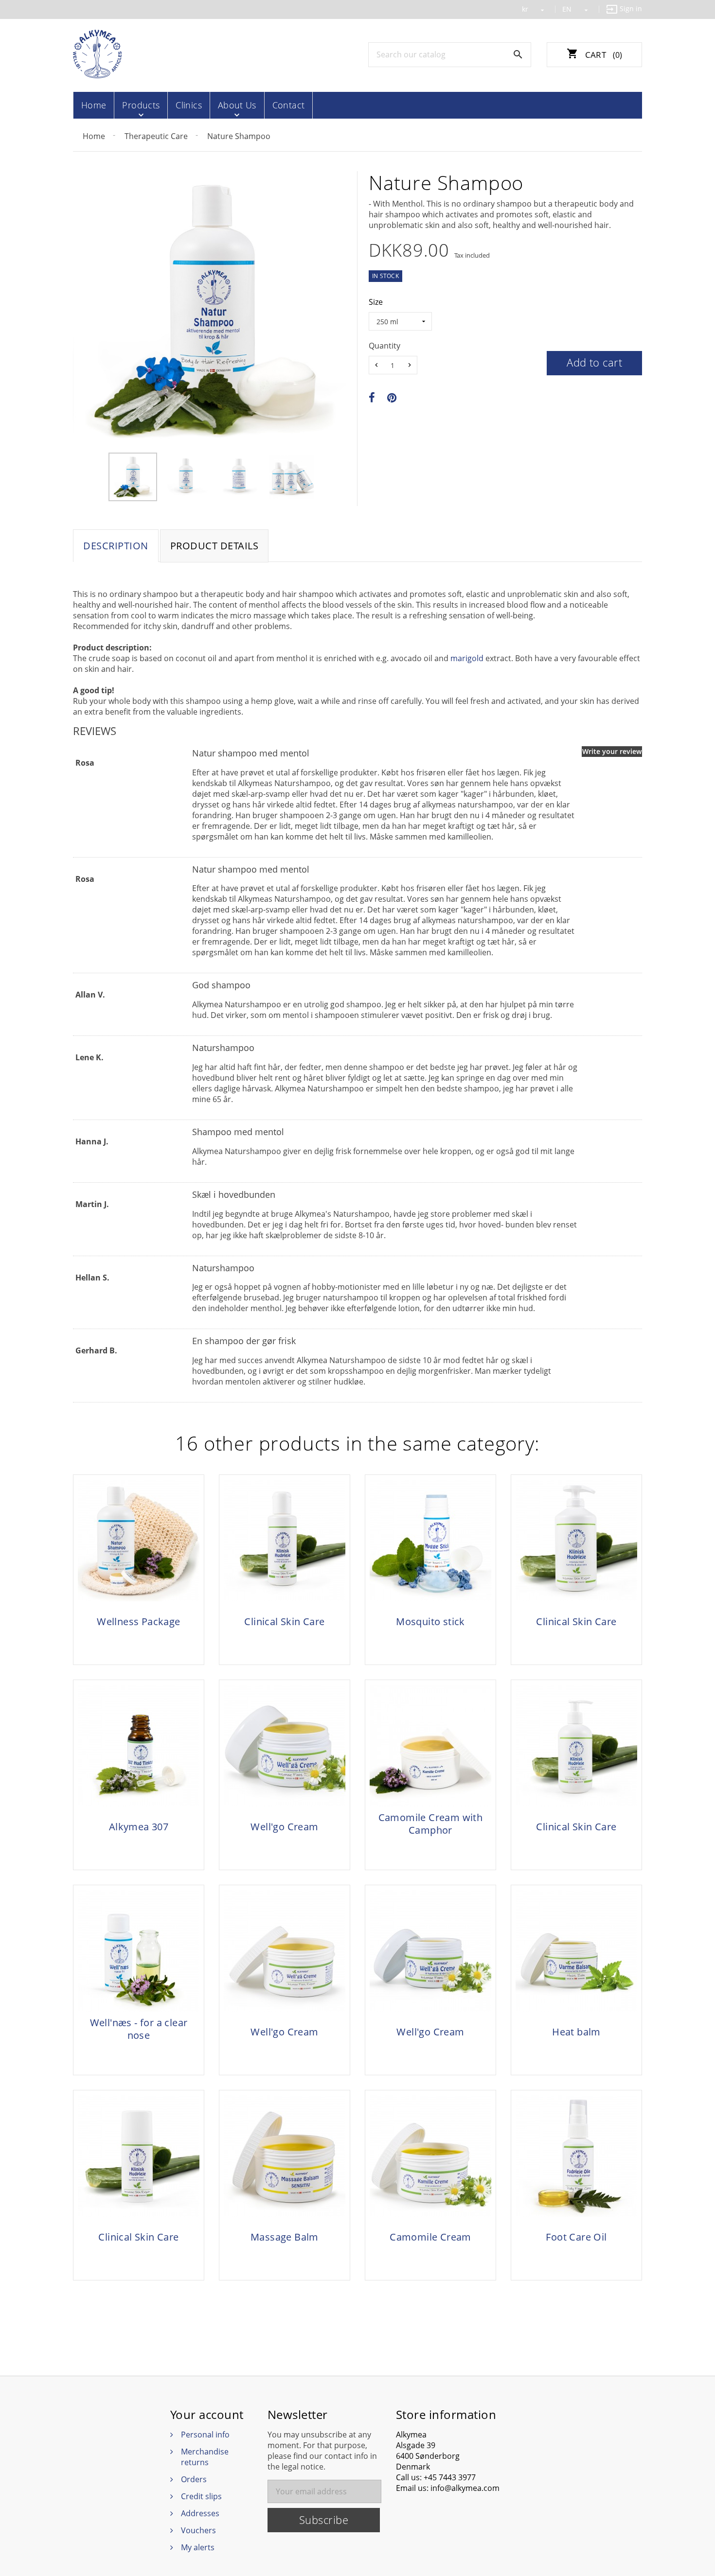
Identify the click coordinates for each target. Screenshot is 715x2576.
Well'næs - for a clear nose (139, 2029)
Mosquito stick (430, 1622)
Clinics (189, 105)
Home (94, 105)
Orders (194, 2479)
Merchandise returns (205, 2457)
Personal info (205, 2435)
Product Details (214, 546)
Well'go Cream (284, 1827)
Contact (289, 105)
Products (141, 105)
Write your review (612, 751)
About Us (237, 105)
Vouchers (198, 2530)
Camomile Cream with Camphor (431, 1824)
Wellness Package (138, 1622)
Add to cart (594, 362)
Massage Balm (285, 2237)
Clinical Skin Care (284, 1622)
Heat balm (576, 2032)
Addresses (200, 2513)
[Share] (372, 398)
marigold (467, 658)
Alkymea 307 (139, 1827)
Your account (207, 2415)
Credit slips (201, 2496)
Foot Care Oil (576, 2237)
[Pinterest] (392, 398)
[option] (133, 477)
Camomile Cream (430, 2237)
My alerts (198, 2547)
